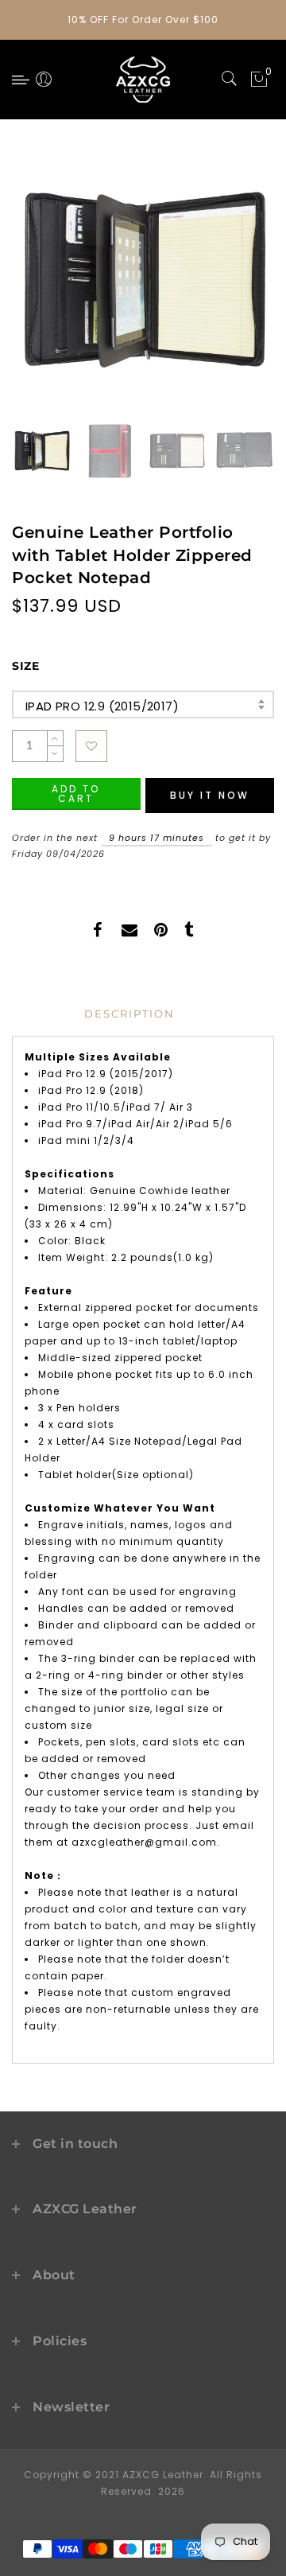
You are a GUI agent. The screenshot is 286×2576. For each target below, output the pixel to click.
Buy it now (210, 795)
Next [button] (225, 291)
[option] (143, 282)
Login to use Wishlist (91, 746)
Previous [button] (41, 292)
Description (129, 1014)
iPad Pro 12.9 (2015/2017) (102, 706)
